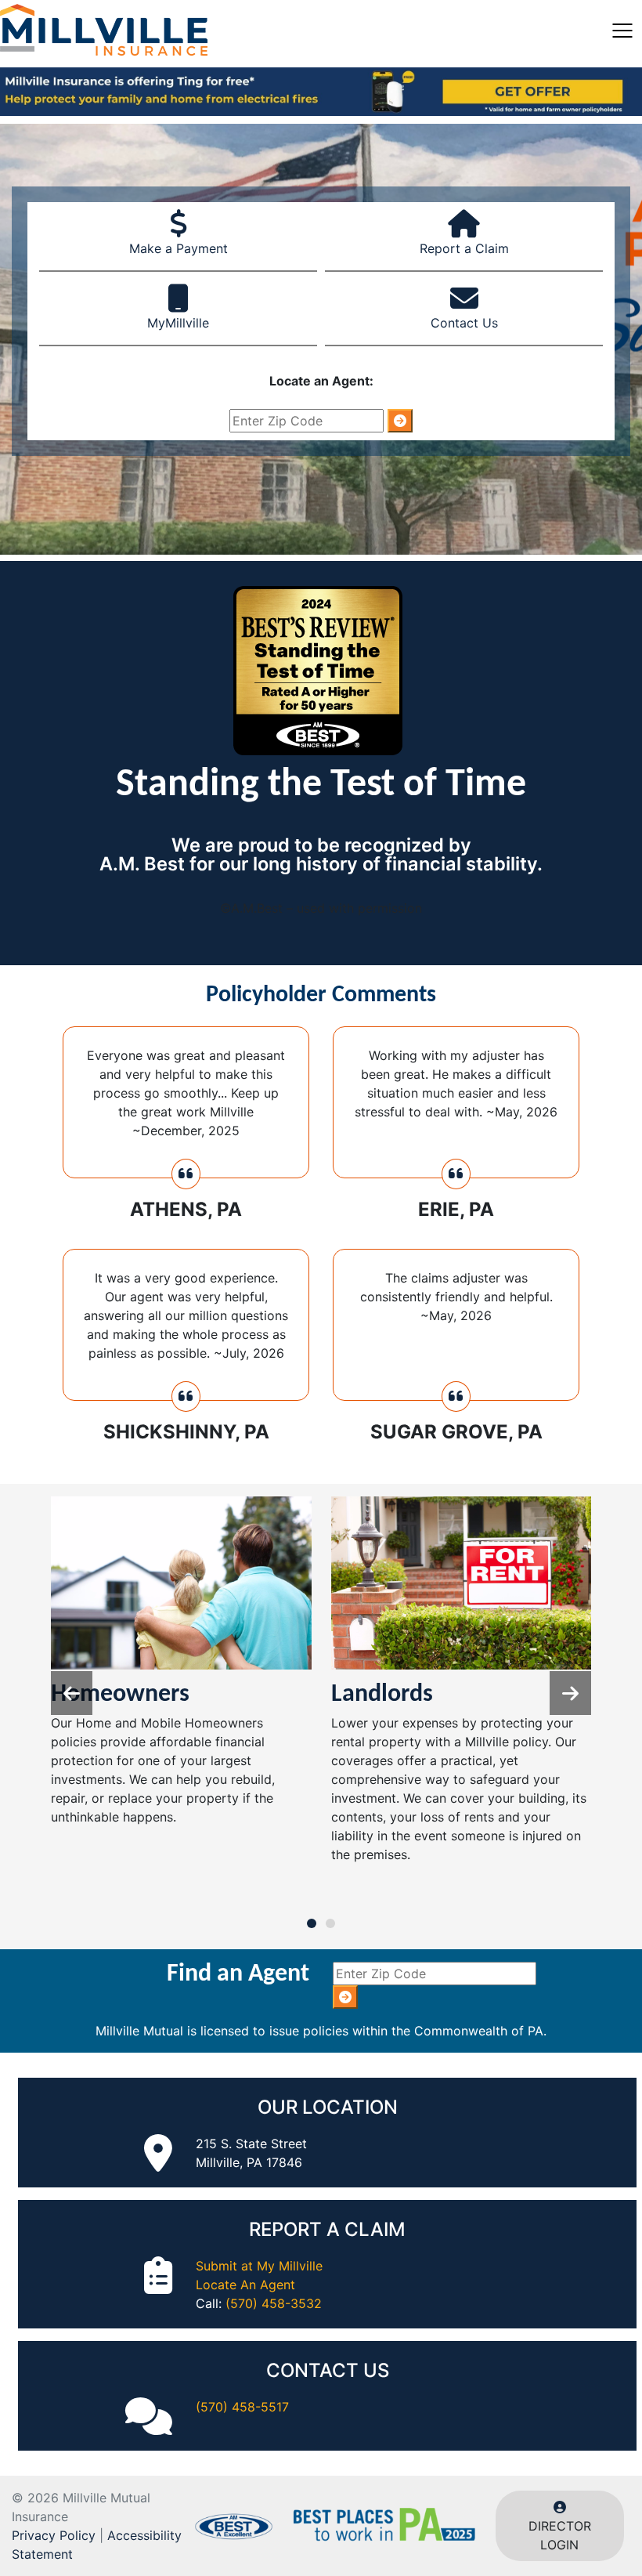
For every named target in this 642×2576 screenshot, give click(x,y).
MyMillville (178, 323)
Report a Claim (464, 248)
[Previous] (72, 1693)
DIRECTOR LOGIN (560, 2535)
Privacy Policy (54, 2535)
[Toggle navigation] (622, 30)
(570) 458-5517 (242, 2407)
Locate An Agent (245, 2285)
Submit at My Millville (259, 2266)
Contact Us (464, 323)
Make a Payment (179, 248)
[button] (570, 1693)
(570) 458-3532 (274, 2303)
